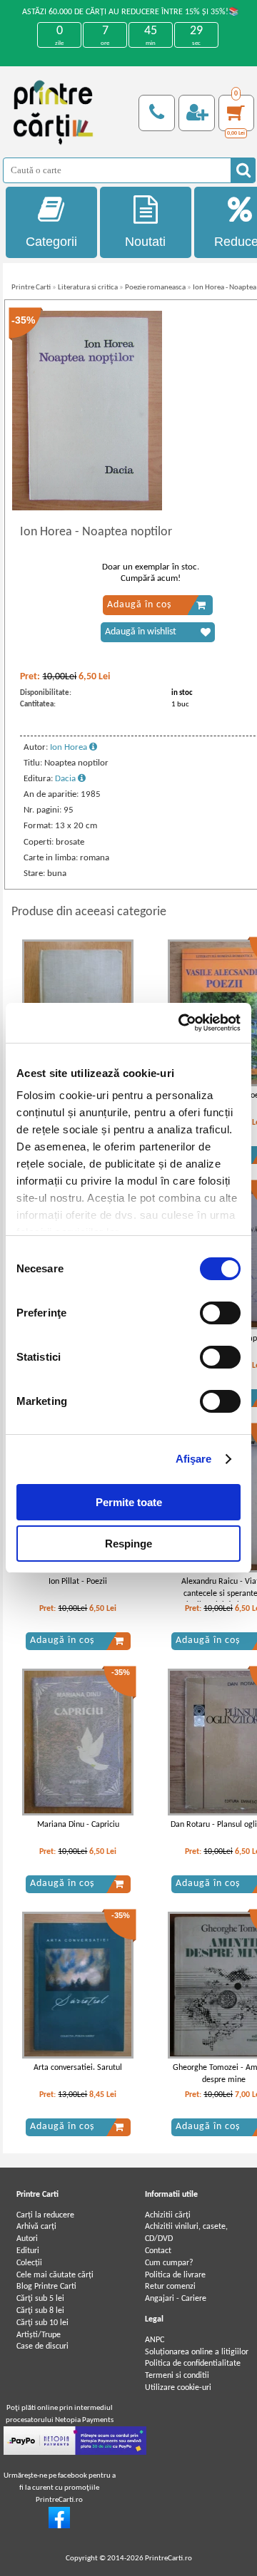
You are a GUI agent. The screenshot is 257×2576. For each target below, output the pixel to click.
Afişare (194, 1459)
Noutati (145, 242)
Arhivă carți (36, 2227)
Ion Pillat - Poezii (78, 1582)
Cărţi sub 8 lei (40, 2311)
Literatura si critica (88, 288)
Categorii (51, 242)
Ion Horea (70, 747)
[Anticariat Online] (59, 2526)
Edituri (28, 2251)
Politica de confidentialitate (193, 2364)
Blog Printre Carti (46, 2287)
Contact (158, 2251)
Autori (27, 2239)
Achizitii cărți (168, 2215)
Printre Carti (31, 288)
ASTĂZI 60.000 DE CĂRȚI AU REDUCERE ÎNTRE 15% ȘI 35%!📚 (131, 12)
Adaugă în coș (139, 605)
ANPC (155, 2340)
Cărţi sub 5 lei (40, 2299)
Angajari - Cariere (176, 2299)
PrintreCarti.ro (168, 2559)
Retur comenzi (170, 2287)
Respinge (128, 1544)
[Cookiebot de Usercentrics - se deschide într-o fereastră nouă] (181, 1023)
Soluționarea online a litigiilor (197, 2352)
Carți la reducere (45, 2215)
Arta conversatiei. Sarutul (78, 2068)
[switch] (220, 1313)
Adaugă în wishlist (141, 632)
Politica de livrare (175, 2275)
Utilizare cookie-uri (178, 2388)
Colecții (29, 2263)
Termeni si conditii (177, 2376)
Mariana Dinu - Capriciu (78, 1825)
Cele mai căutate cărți (55, 2275)
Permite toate (129, 1502)
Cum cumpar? (169, 2263)
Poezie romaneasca (155, 288)
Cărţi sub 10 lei (42, 2323)
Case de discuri (42, 2346)
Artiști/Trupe (39, 2335)
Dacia (66, 779)
